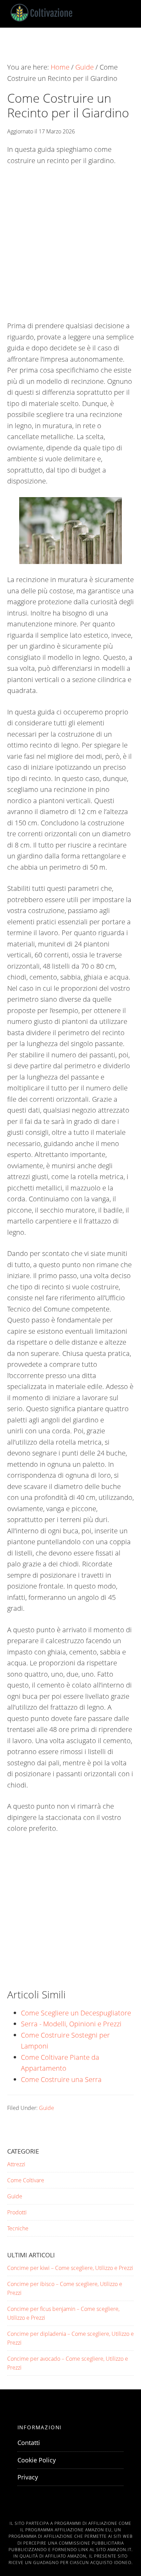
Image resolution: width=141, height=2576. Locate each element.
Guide (47, 2108)
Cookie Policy (37, 2460)
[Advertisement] (70, 247)
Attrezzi (16, 2164)
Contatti (29, 2443)
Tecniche (18, 2228)
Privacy (28, 2477)
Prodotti (17, 2212)
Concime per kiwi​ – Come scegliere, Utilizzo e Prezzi (70, 2268)
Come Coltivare (26, 2180)
